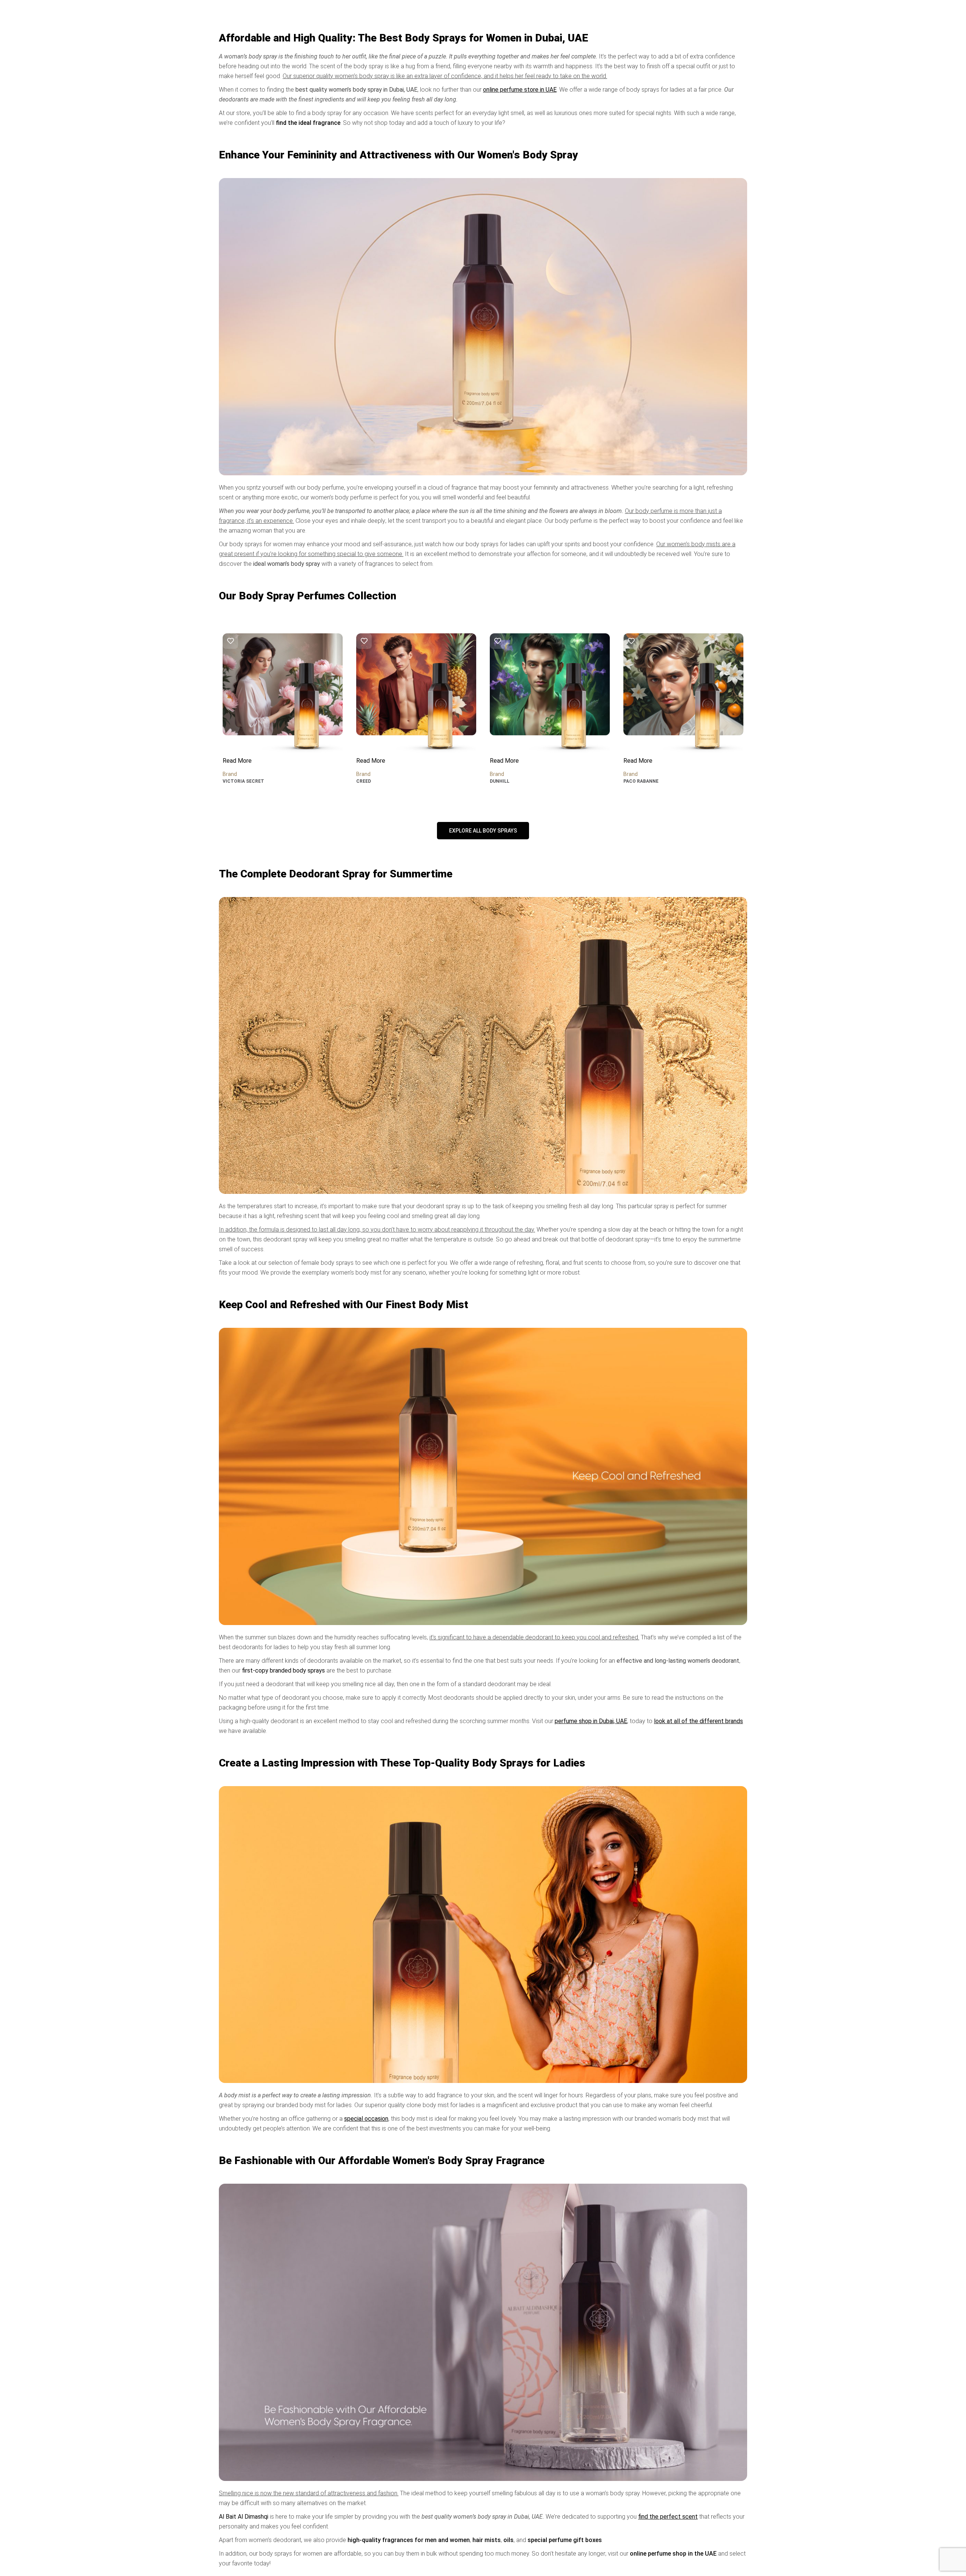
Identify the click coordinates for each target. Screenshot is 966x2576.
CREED (230, 781)
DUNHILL (366, 781)
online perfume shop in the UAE (673, 2554)
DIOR (629, 781)
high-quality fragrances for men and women (409, 2540)
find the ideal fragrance (308, 123)
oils (508, 2540)
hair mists (487, 2540)
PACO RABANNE (507, 781)
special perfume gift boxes (565, 2540)
